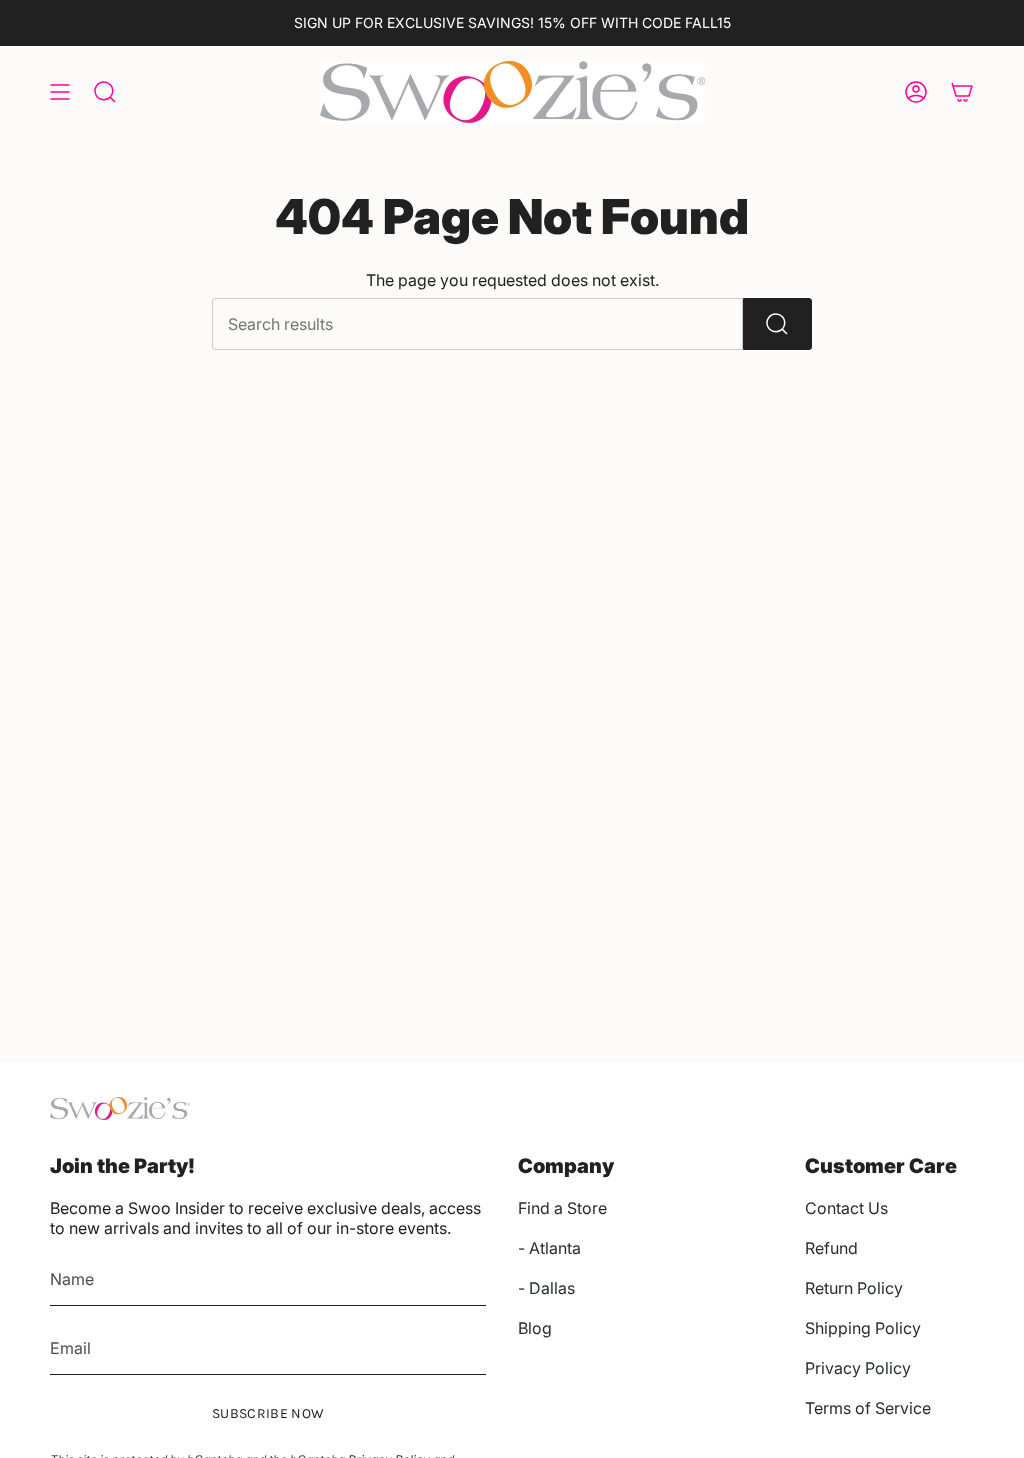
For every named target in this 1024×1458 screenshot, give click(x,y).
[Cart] (962, 92)
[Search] (777, 324)
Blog (535, 1328)
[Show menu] (60, 92)
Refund (831, 1248)
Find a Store (562, 1208)
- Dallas (546, 1288)
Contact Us (846, 1208)
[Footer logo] (120, 1108)
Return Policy (854, 1288)
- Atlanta (549, 1248)
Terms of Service (868, 1408)
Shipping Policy (863, 1328)
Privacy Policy (858, 1368)
